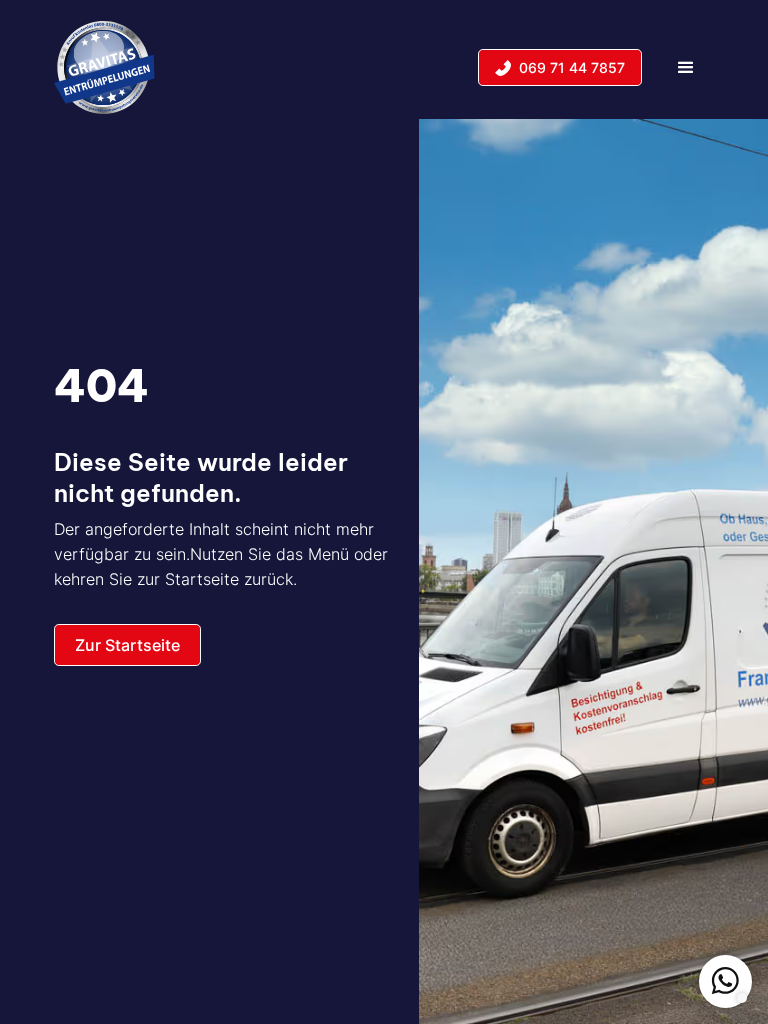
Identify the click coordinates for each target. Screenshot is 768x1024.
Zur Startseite (127, 645)
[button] (686, 67)
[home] (104, 67)
